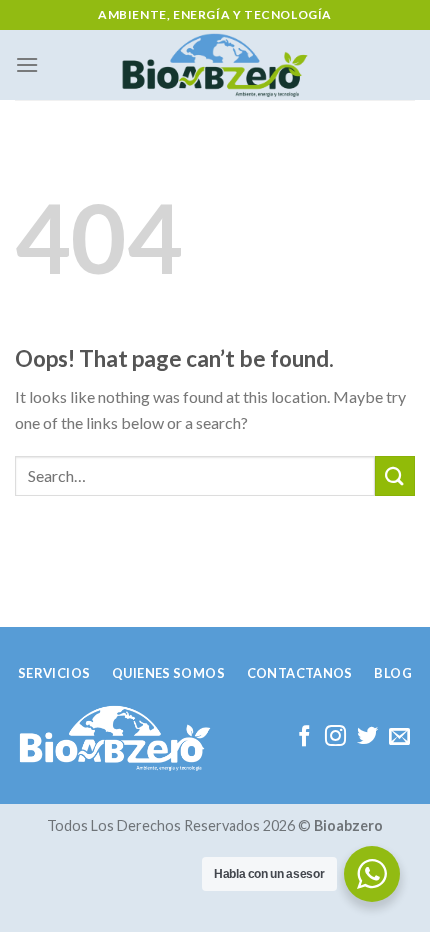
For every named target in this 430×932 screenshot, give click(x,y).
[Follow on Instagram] (335, 737)
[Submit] (395, 475)
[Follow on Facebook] (304, 737)
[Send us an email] (399, 737)
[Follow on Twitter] (367, 737)
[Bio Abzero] (215, 65)
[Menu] (27, 64)
